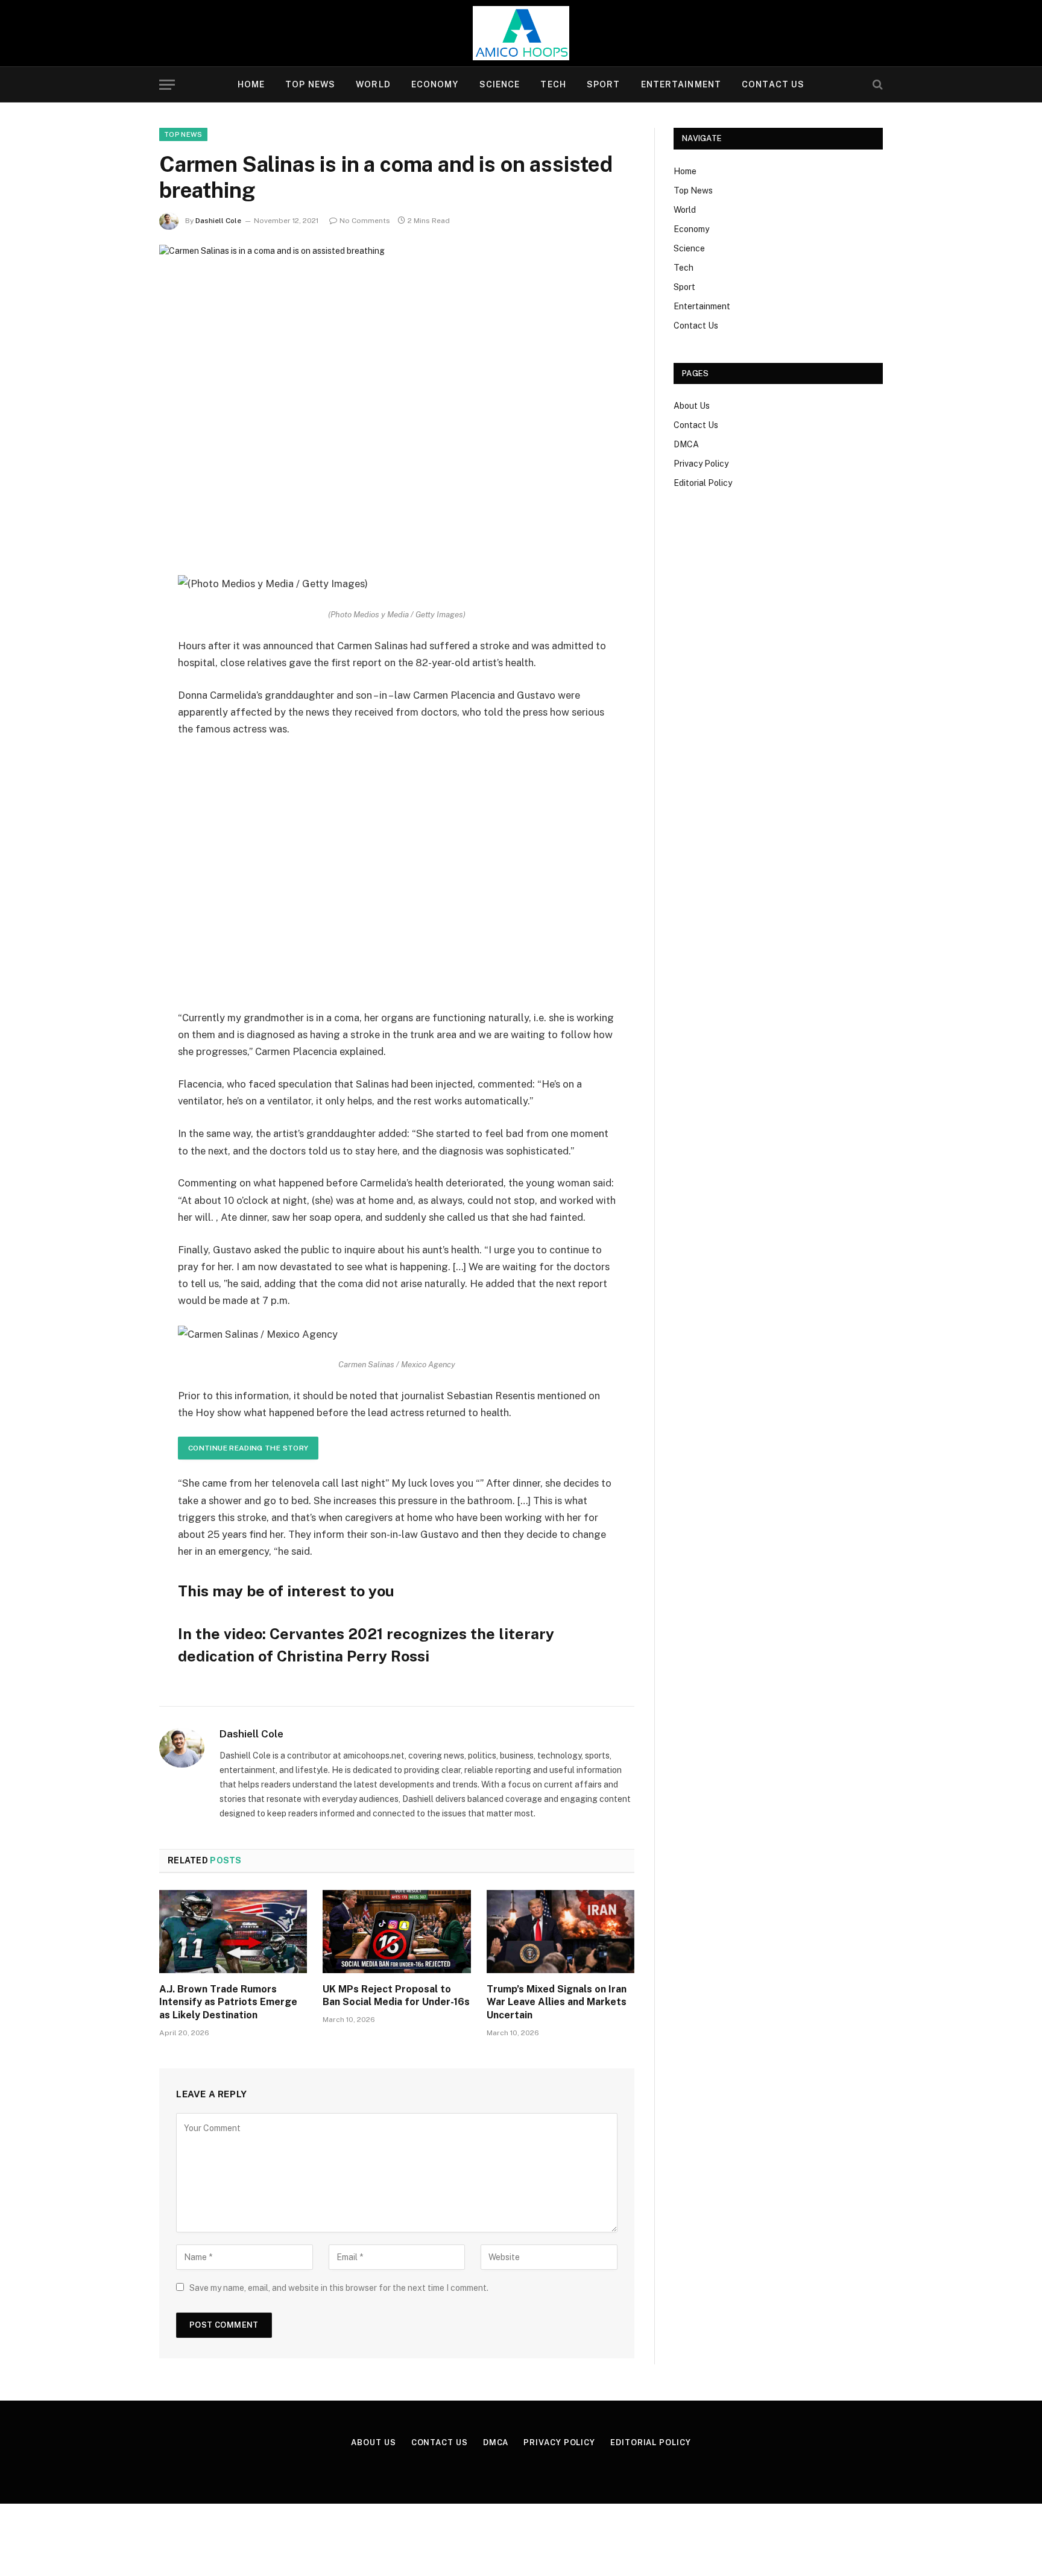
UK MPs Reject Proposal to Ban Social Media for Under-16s (396, 1996)
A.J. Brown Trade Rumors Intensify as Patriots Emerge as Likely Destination (228, 2002)
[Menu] (167, 85)
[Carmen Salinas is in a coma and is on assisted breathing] (397, 400)
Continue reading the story (248, 1448)
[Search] (876, 85)
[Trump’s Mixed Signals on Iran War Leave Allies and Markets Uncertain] (560, 1932)
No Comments (365, 221)
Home (251, 84)
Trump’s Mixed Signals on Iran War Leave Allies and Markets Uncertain (557, 2002)
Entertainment (681, 84)
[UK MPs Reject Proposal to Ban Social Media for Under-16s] (396, 1932)
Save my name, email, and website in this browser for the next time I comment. (339, 2288)
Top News (310, 84)
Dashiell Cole (218, 221)
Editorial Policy (703, 483)
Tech (553, 84)
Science (500, 84)
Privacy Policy (701, 464)
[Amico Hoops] (521, 33)
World (373, 84)
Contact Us (773, 84)
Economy (435, 84)
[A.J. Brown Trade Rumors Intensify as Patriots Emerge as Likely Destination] (233, 1932)
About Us (692, 406)
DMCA (686, 444)
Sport (604, 84)
